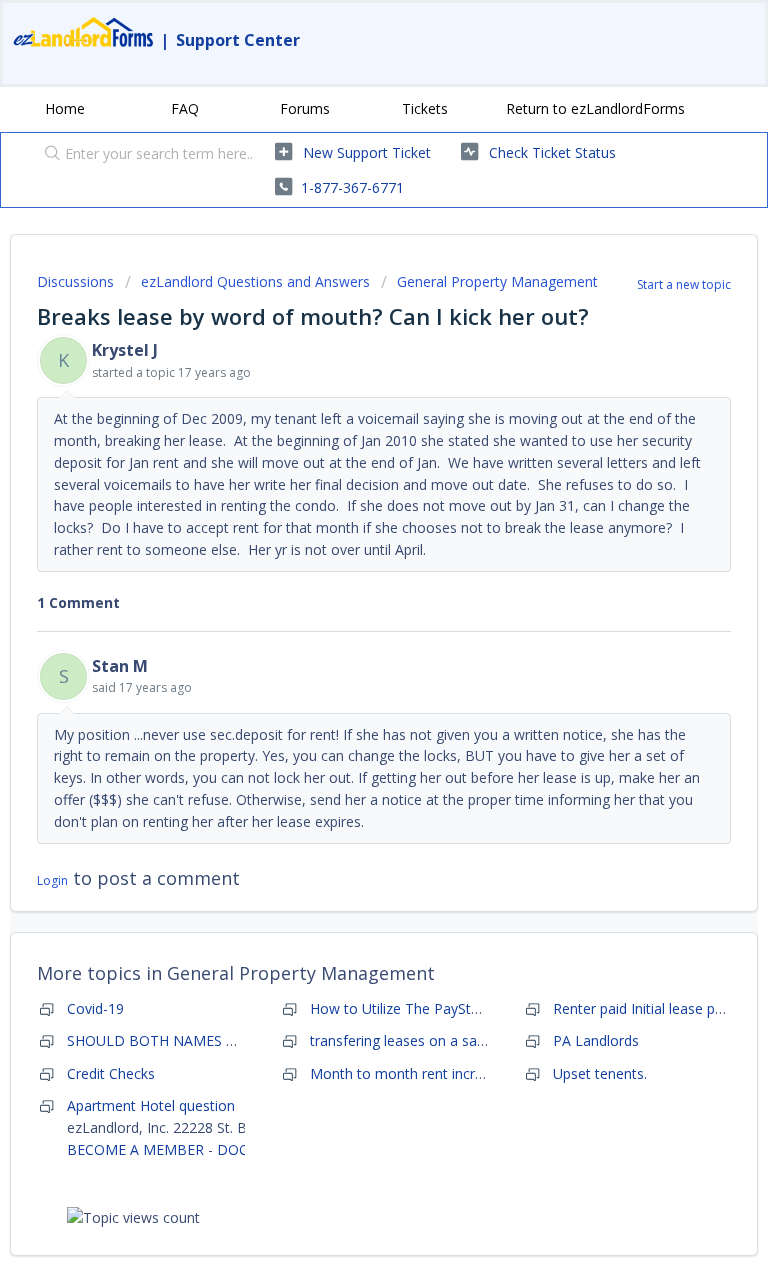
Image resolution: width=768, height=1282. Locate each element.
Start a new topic (684, 284)
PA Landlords (596, 1040)
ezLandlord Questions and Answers (255, 281)
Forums (305, 108)
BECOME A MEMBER (135, 1149)
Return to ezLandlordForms (595, 108)
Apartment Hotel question (151, 1105)
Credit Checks (111, 1073)
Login (52, 880)
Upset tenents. (600, 1073)
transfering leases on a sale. (400, 1040)
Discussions (75, 281)
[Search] (48, 155)
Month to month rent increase (408, 1073)
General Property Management (497, 281)
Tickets (425, 108)
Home (65, 108)
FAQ (185, 108)
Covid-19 (95, 1008)
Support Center (238, 40)
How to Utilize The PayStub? (401, 1008)
